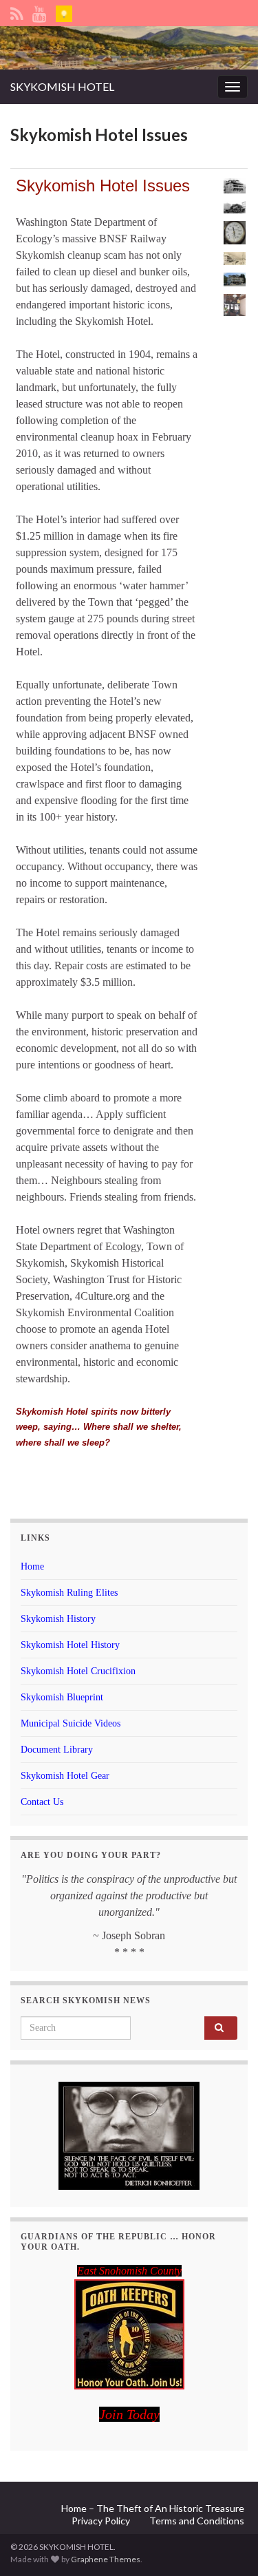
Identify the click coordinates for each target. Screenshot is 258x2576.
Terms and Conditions (197, 2521)
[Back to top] (227, 2545)
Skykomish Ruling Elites (69, 1593)
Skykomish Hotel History (70, 1645)
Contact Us (42, 1802)
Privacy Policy (101, 2521)
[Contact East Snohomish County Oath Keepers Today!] (129, 2334)
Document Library (57, 1750)
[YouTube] (40, 11)
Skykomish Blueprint (62, 1697)
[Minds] (64, 11)
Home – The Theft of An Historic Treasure (153, 2508)
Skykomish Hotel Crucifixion (78, 1671)
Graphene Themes (106, 2559)
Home (32, 1566)
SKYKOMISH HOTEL (62, 86)
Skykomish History (58, 1619)
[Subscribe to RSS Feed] (17, 11)
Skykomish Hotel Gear (65, 1776)
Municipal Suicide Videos (71, 1723)
